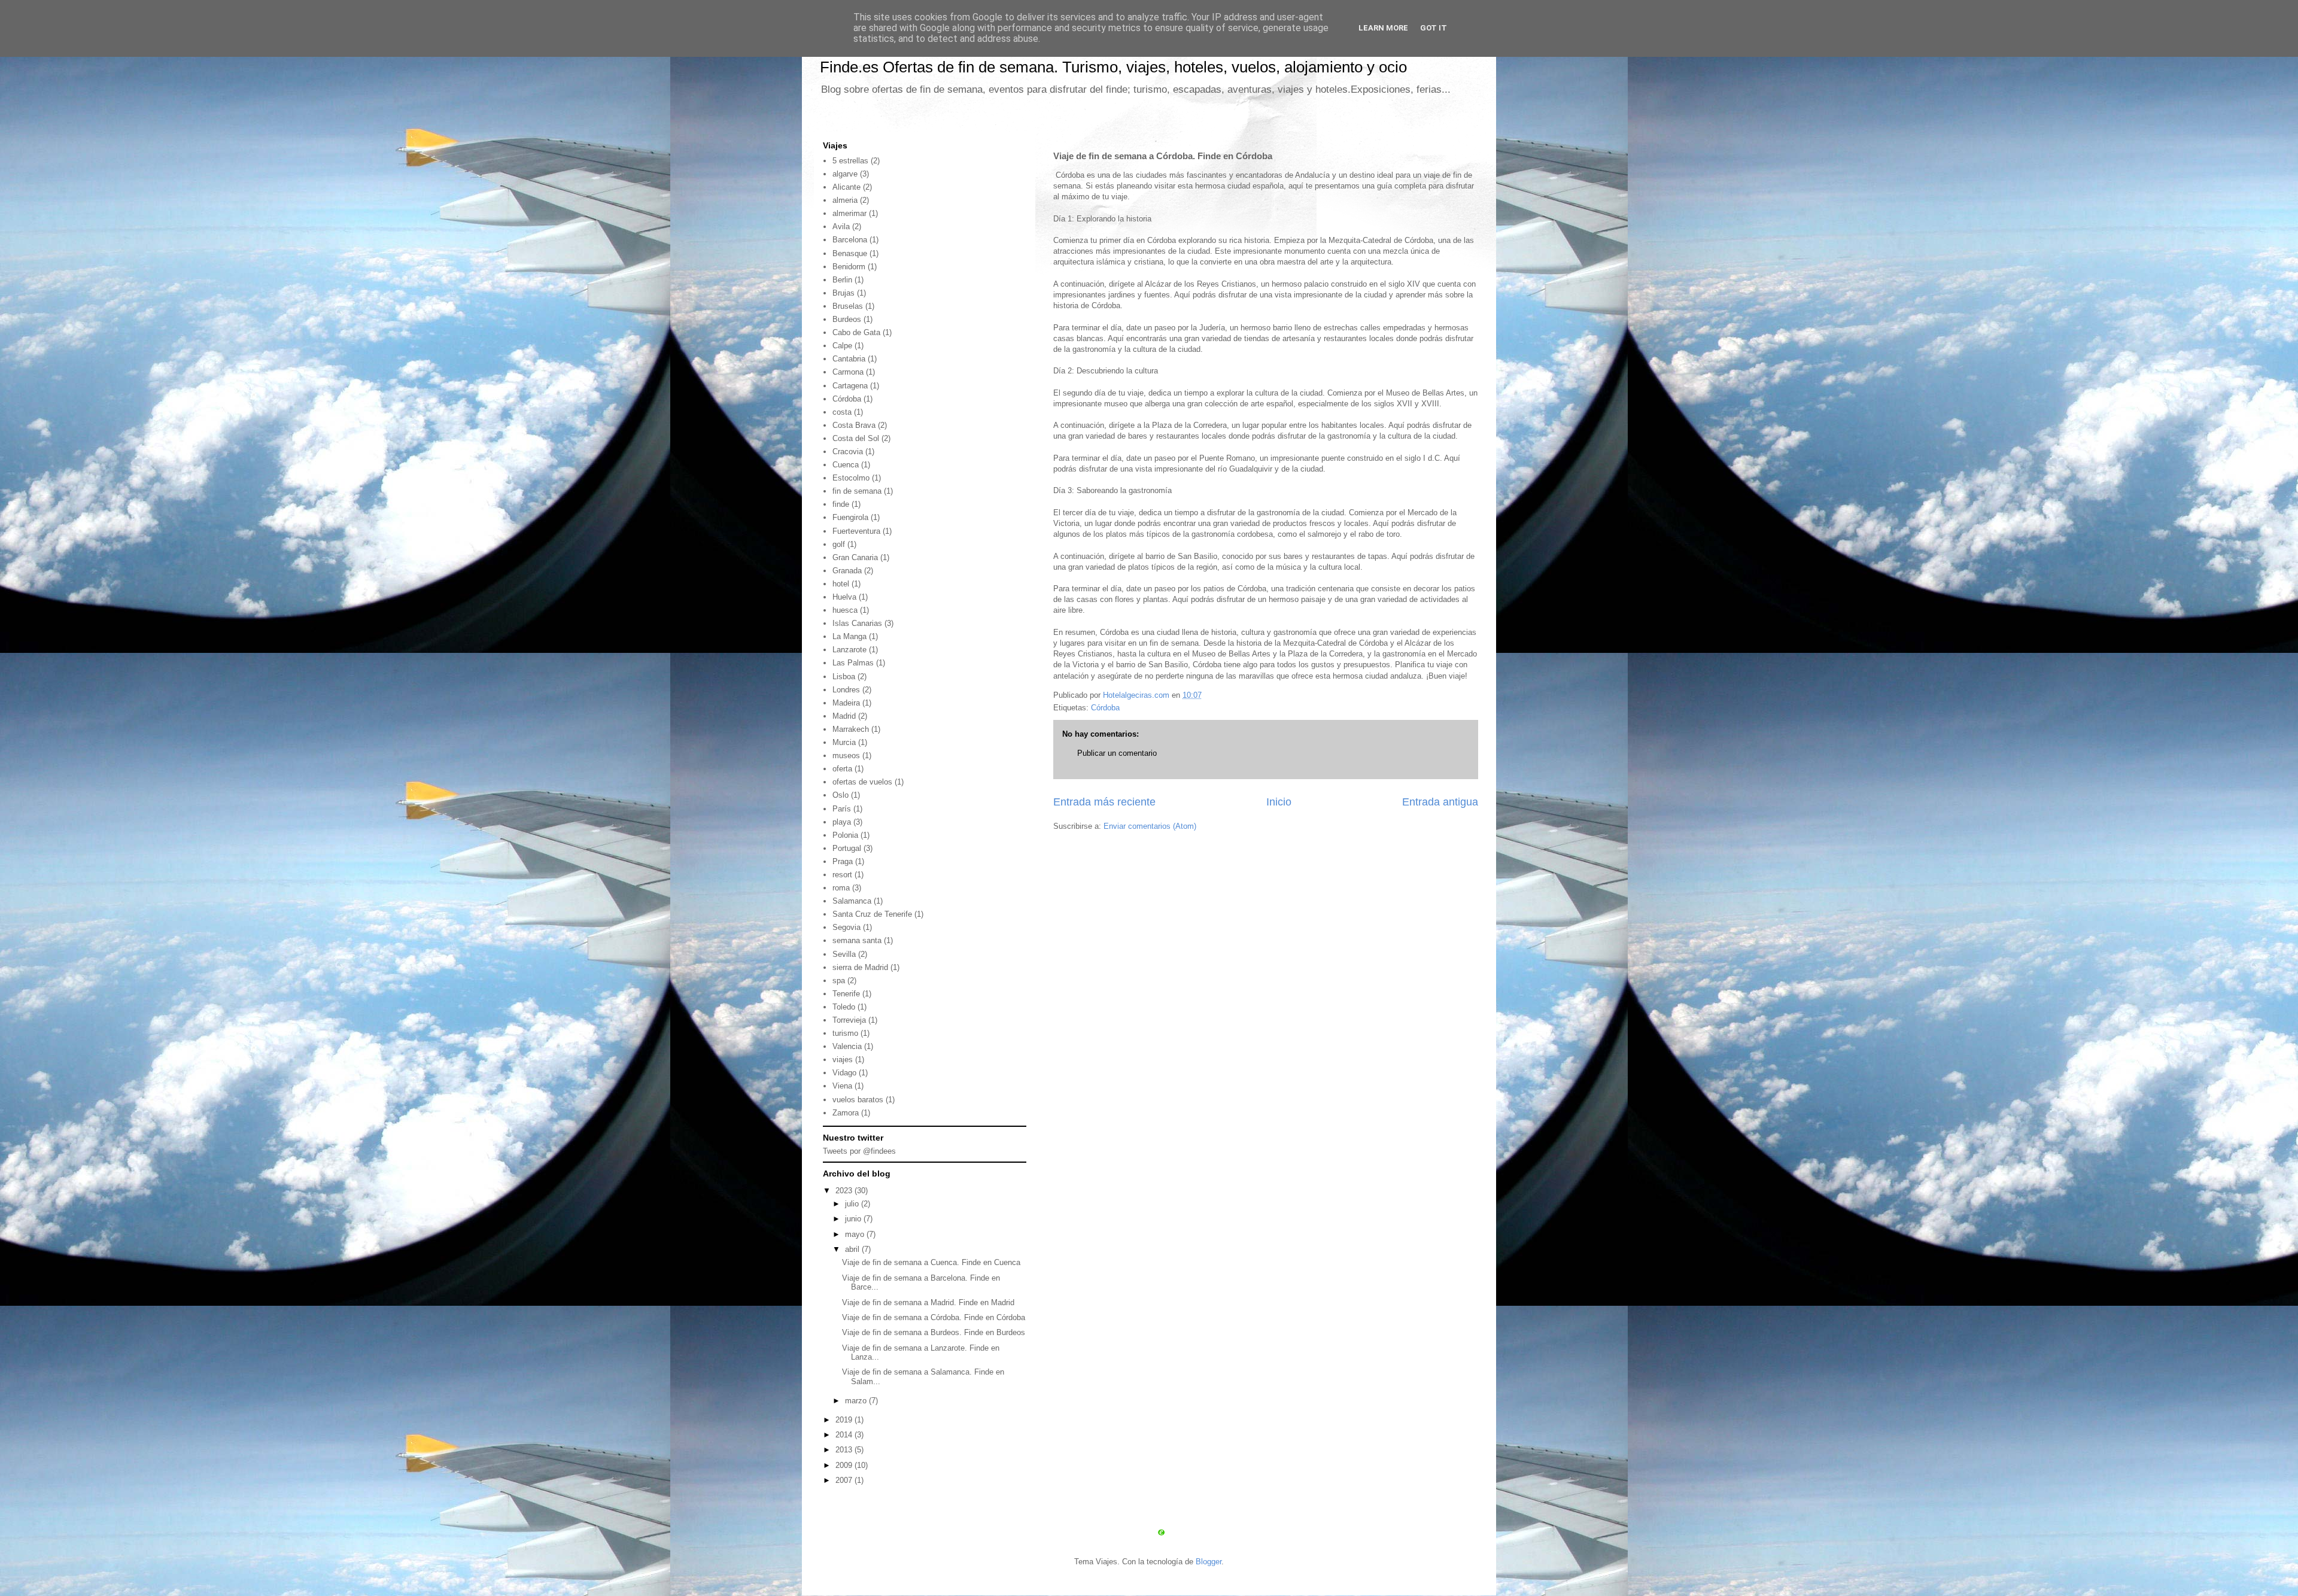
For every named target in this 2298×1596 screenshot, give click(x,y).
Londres (846, 690)
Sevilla (844, 954)
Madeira (846, 703)
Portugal (847, 848)
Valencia (847, 1046)
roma (841, 888)
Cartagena (850, 386)
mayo (856, 1234)
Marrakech (851, 729)
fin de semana (857, 491)
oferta (842, 769)
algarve (845, 174)
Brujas (843, 293)
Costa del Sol (856, 438)
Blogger (1209, 1562)
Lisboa (844, 677)
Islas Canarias (857, 623)
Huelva (844, 597)
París (842, 809)
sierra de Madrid (860, 967)
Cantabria (849, 359)
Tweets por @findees (859, 1151)
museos (846, 756)
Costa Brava (854, 425)
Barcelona (850, 240)
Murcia (844, 742)
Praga (843, 861)
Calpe (842, 346)
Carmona (848, 372)
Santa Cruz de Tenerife (872, 914)
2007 (845, 1480)
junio (854, 1219)
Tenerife (846, 994)
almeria (845, 200)
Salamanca (852, 901)
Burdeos (847, 319)
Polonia (845, 835)
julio (853, 1204)
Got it (1434, 28)
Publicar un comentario (1117, 753)
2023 (845, 1191)
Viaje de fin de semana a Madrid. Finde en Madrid (928, 1302)
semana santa (857, 940)
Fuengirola (850, 517)
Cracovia (848, 452)
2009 (845, 1465)
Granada (847, 571)
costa (842, 412)
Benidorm (849, 267)
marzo (857, 1401)
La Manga (849, 636)
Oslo (841, 795)
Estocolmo (851, 478)
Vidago (844, 1073)
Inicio (1279, 802)
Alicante (846, 187)
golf (839, 544)
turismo (845, 1033)
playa (842, 822)
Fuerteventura (856, 531)
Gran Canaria (855, 557)
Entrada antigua (1440, 802)
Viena (842, 1086)
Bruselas (848, 306)
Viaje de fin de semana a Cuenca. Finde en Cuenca (931, 1262)
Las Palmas (853, 663)
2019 (845, 1420)
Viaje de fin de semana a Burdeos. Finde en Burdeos (934, 1332)
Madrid (844, 716)
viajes (843, 1060)
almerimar (849, 213)
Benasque (850, 253)
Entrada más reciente (1104, 802)
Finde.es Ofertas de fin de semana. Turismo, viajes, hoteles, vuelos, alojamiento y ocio (1113, 67)
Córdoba (1105, 708)
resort (842, 875)
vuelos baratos (858, 1100)
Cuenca (846, 465)
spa (839, 981)
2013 (845, 1450)
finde (841, 504)
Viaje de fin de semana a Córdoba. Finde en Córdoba (934, 1317)
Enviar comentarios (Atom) (1150, 826)
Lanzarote (849, 650)
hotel (841, 584)
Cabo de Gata (856, 332)
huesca (845, 610)
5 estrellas (850, 161)
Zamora (846, 1113)
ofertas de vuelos (862, 782)
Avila (841, 227)
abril (853, 1249)
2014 (845, 1435)
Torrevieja (849, 1020)
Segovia (846, 927)
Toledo (844, 1007)
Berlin (842, 280)
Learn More (1383, 28)
